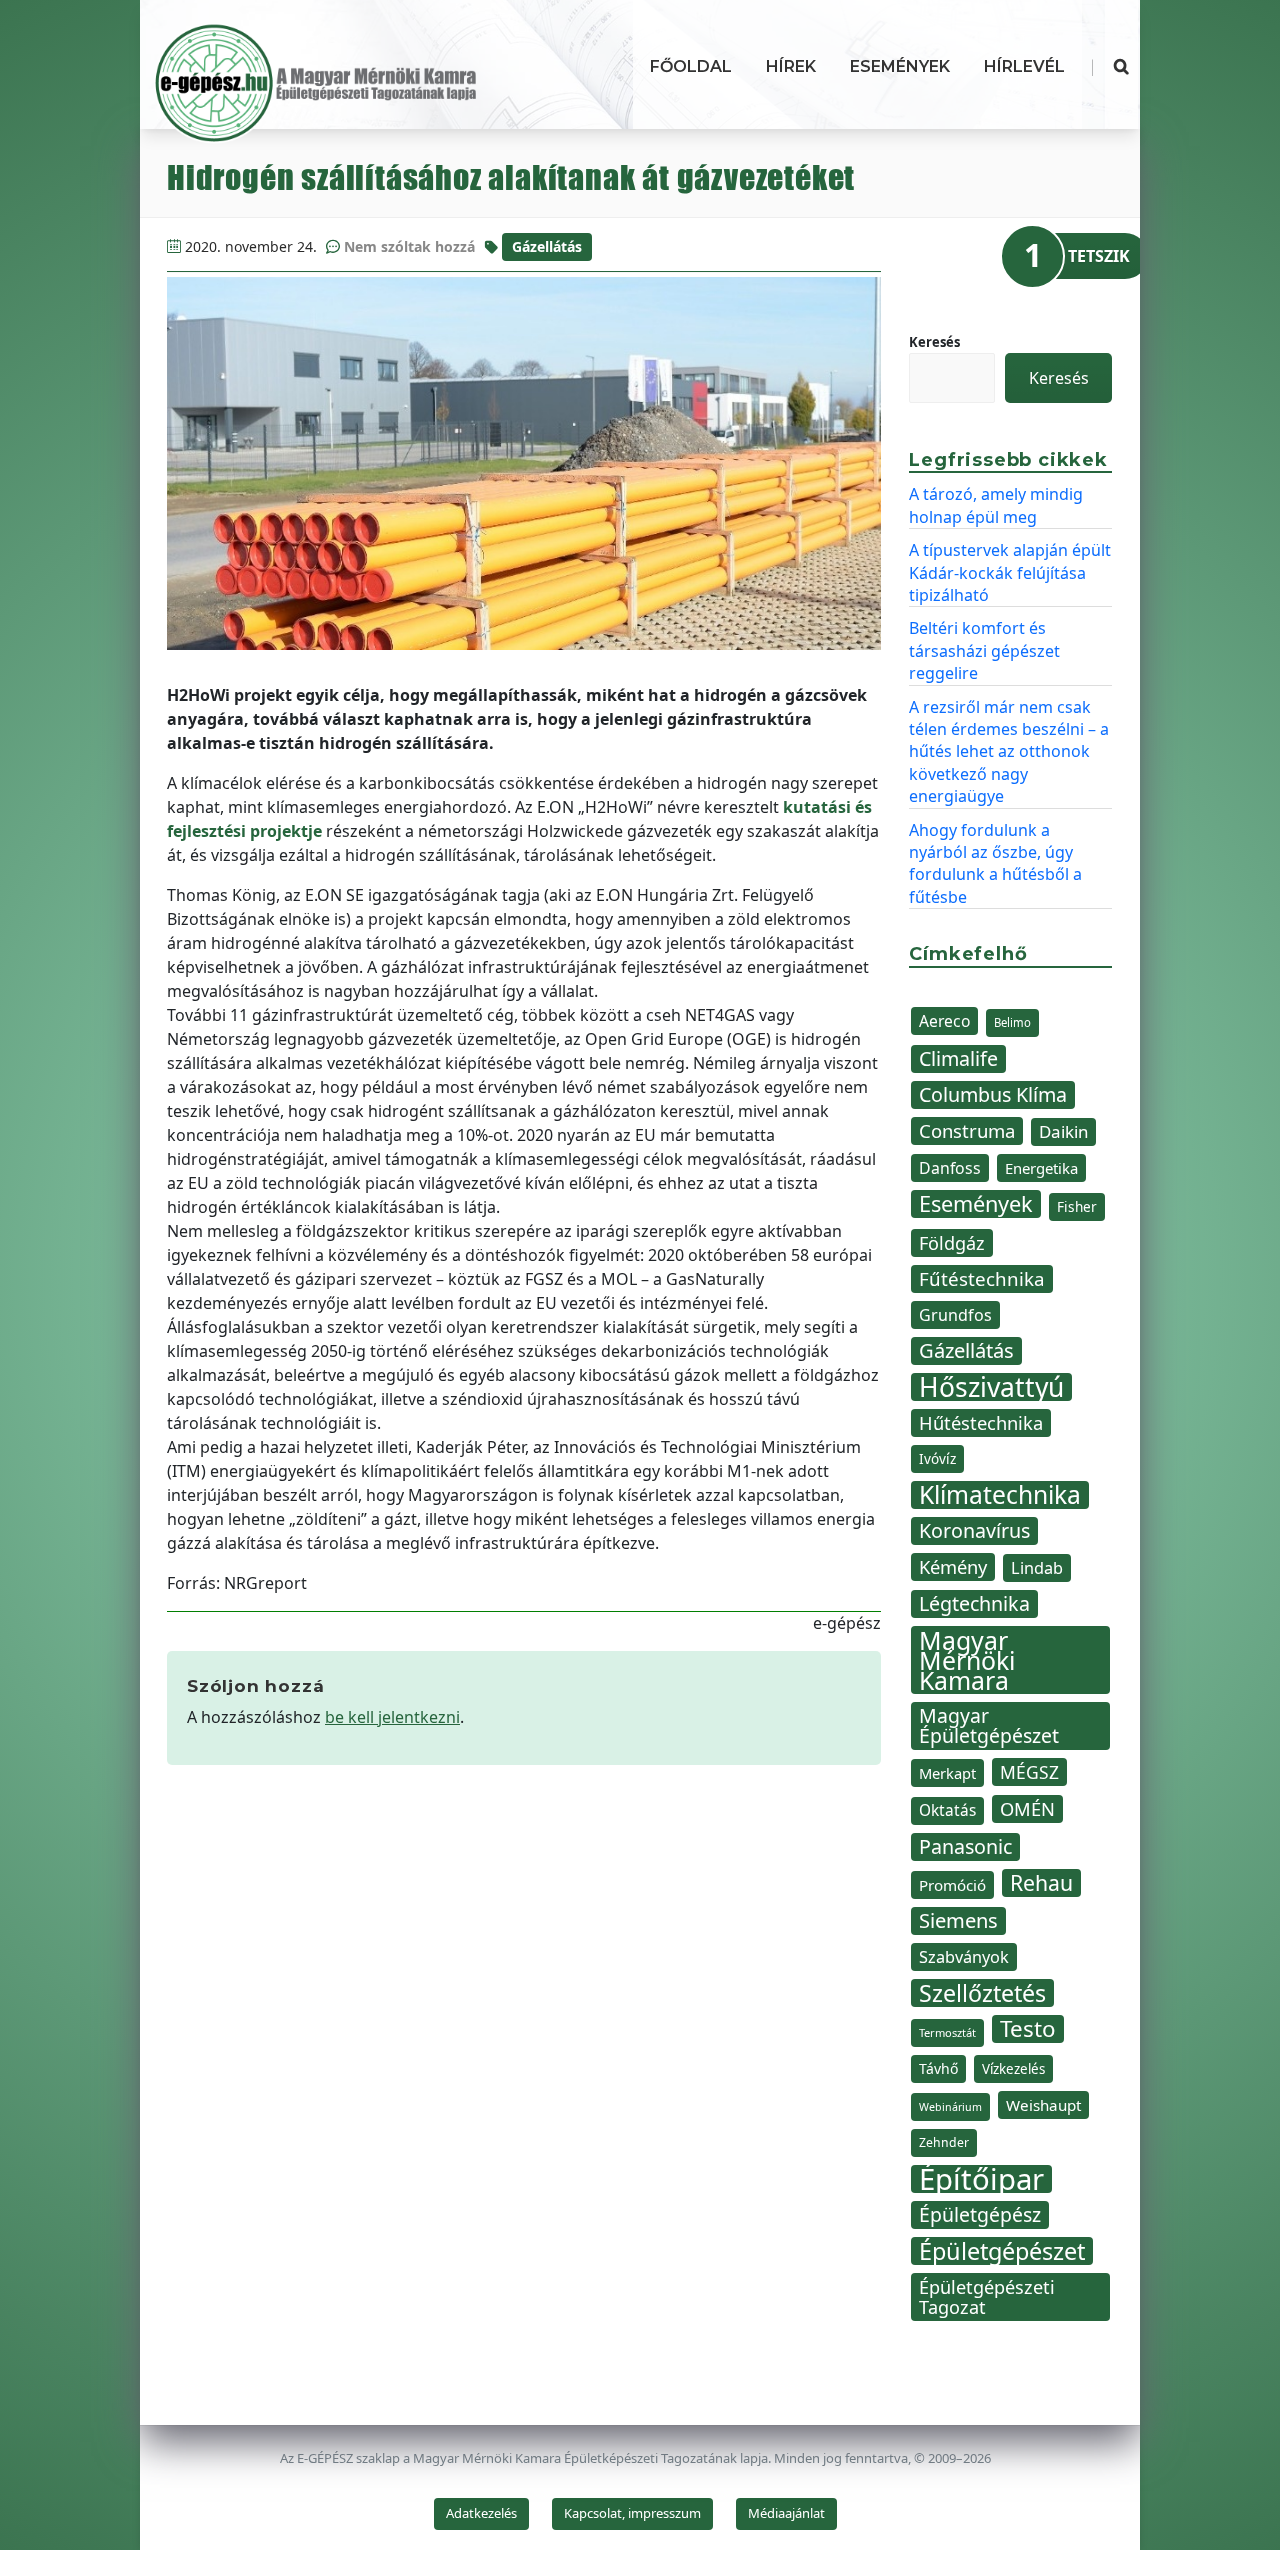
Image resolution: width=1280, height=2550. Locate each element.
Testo (1028, 2029)
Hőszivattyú (991, 1387)
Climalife (958, 1058)
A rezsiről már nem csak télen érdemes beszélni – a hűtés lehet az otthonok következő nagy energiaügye (1009, 752)
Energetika (1041, 1168)
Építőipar (981, 2179)
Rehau (1041, 1883)
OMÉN (1027, 1808)
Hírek (791, 66)
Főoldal (691, 66)
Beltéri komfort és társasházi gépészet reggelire (984, 650)
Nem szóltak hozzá (409, 246)
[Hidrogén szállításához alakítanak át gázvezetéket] (524, 463)
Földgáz (952, 1243)
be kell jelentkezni (392, 1717)
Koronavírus (974, 1530)
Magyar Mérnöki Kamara (967, 1660)
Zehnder (944, 2142)
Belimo (1012, 1022)
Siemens (958, 1920)
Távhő (938, 2068)
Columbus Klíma (993, 1094)
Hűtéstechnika (981, 1422)
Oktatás (947, 1810)
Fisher (1077, 1206)
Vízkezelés (1013, 2069)
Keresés (934, 342)
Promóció (952, 1885)
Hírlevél (1024, 66)
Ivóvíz (937, 1458)
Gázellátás (547, 246)
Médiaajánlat (786, 2513)
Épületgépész (980, 2214)
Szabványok (964, 1957)
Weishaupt (1043, 2105)
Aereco (944, 1021)
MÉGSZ (1029, 1772)
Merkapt (947, 1773)
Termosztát (947, 2032)
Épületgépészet (1002, 2251)
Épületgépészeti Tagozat (987, 2297)
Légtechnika (974, 1603)
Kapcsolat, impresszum (632, 2513)
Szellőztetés (982, 1993)
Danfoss (950, 1168)
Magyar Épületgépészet (989, 1725)
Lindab (1037, 1568)
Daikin (1063, 1131)
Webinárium (950, 2107)
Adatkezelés (481, 2513)
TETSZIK (1099, 256)
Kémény (953, 1566)
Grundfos (955, 1315)
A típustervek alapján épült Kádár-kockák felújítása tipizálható (1010, 572)
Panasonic (965, 1846)
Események (900, 66)
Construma (967, 1130)
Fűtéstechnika (982, 1278)
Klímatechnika (1000, 1495)
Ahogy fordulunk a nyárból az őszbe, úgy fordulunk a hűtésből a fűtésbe (995, 863)
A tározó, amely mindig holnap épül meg (996, 505)
